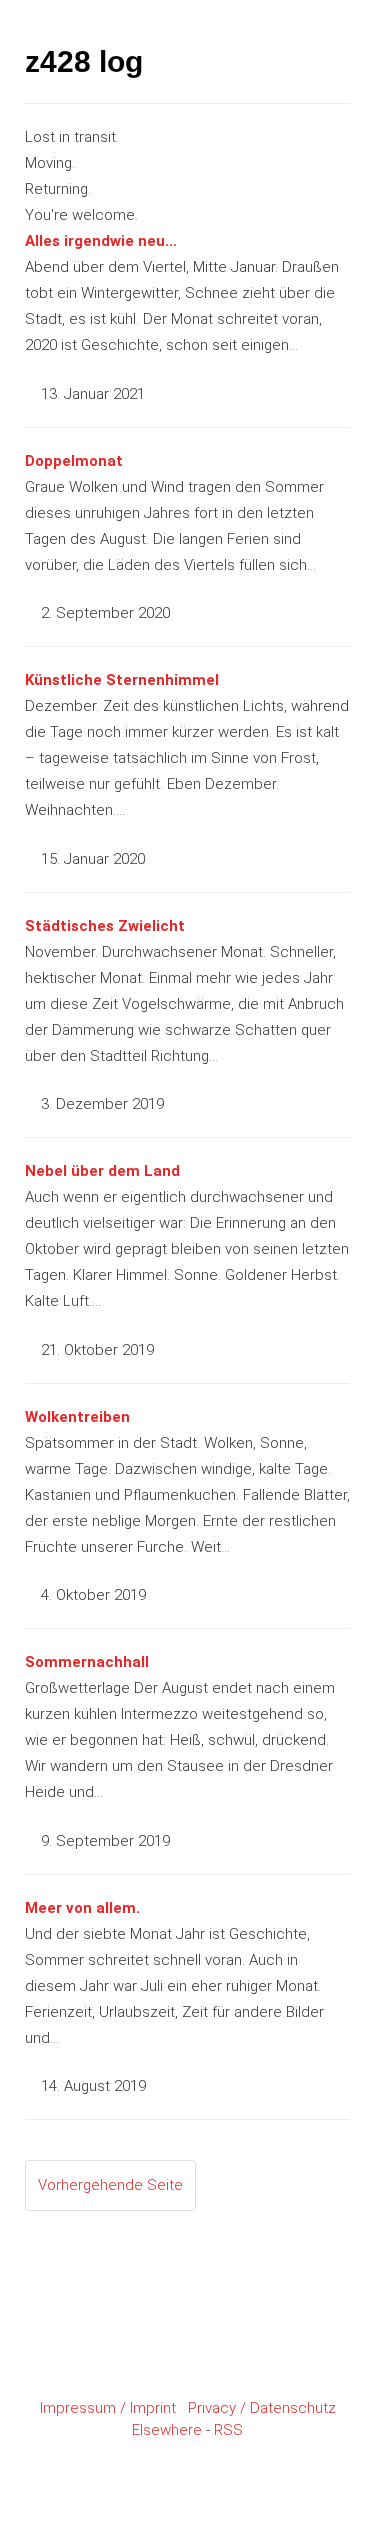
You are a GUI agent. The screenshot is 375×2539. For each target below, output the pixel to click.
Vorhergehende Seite (110, 2185)
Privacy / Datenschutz (262, 2408)
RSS (228, 2430)
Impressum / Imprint (108, 2408)
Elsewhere (167, 2430)
